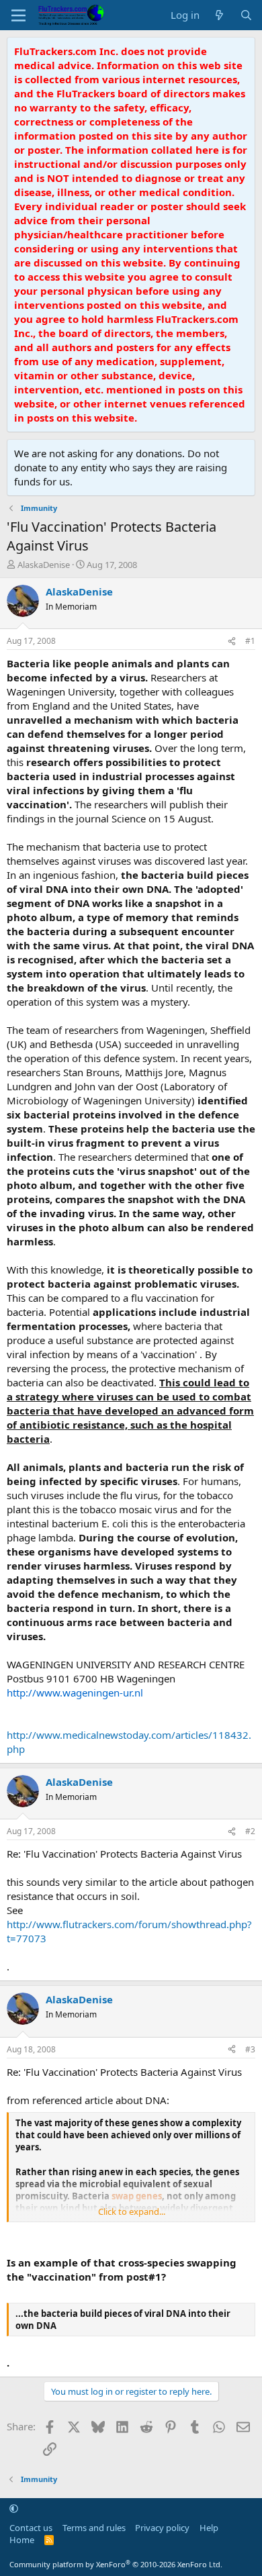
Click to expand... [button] (132, 2211)
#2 (250, 1831)
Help (209, 2528)
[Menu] (18, 15)
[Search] (246, 15)
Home (22, 2540)
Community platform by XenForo (116, 2564)
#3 (250, 2049)
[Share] (232, 641)
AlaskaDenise (44, 565)
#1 (250, 641)
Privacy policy (162, 2528)
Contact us (31, 2528)
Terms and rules (94, 2528)
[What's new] (219, 15)
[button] (14, 2508)
